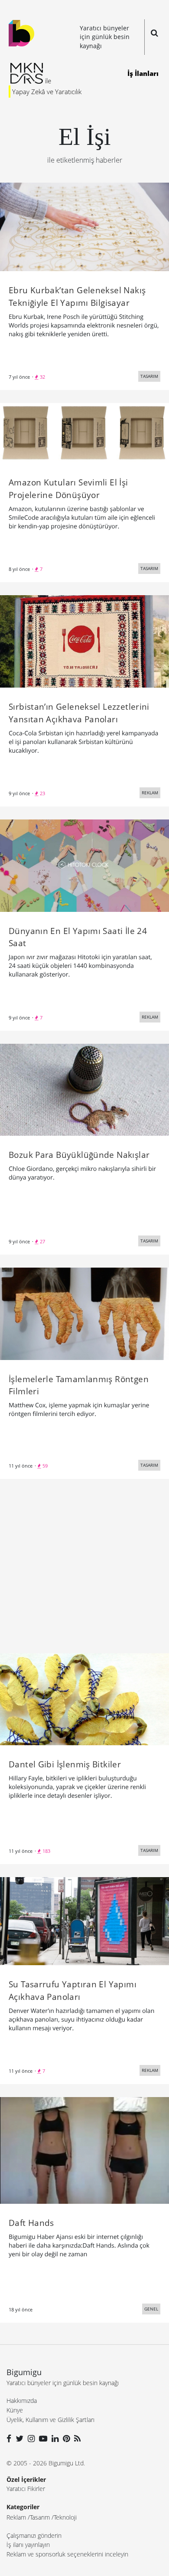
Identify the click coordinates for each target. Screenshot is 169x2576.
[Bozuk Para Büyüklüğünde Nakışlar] (84, 1089)
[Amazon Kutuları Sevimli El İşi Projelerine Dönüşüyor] (84, 433)
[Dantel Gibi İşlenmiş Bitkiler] (84, 1698)
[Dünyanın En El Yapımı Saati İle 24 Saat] (84, 865)
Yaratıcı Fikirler (26, 2489)
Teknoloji (65, 2517)
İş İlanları (143, 73)
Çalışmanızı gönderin (34, 2535)
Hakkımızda (22, 2401)
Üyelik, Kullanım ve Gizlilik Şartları (50, 2420)
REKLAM (150, 793)
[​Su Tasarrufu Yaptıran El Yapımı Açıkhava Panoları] (84, 1921)
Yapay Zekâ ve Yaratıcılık (47, 92)
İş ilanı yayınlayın (28, 2545)
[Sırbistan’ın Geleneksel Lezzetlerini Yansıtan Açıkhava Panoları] (84, 641)
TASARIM (149, 376)
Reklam (16, 2517)
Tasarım (40, 2517)
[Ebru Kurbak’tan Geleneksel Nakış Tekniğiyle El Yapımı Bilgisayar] (84, 226)
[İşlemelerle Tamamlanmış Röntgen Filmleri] (84, 1313)
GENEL (151, 2309)
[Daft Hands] (84, 2150)
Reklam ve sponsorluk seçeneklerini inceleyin (67, 2554)
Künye (15, 2410)
